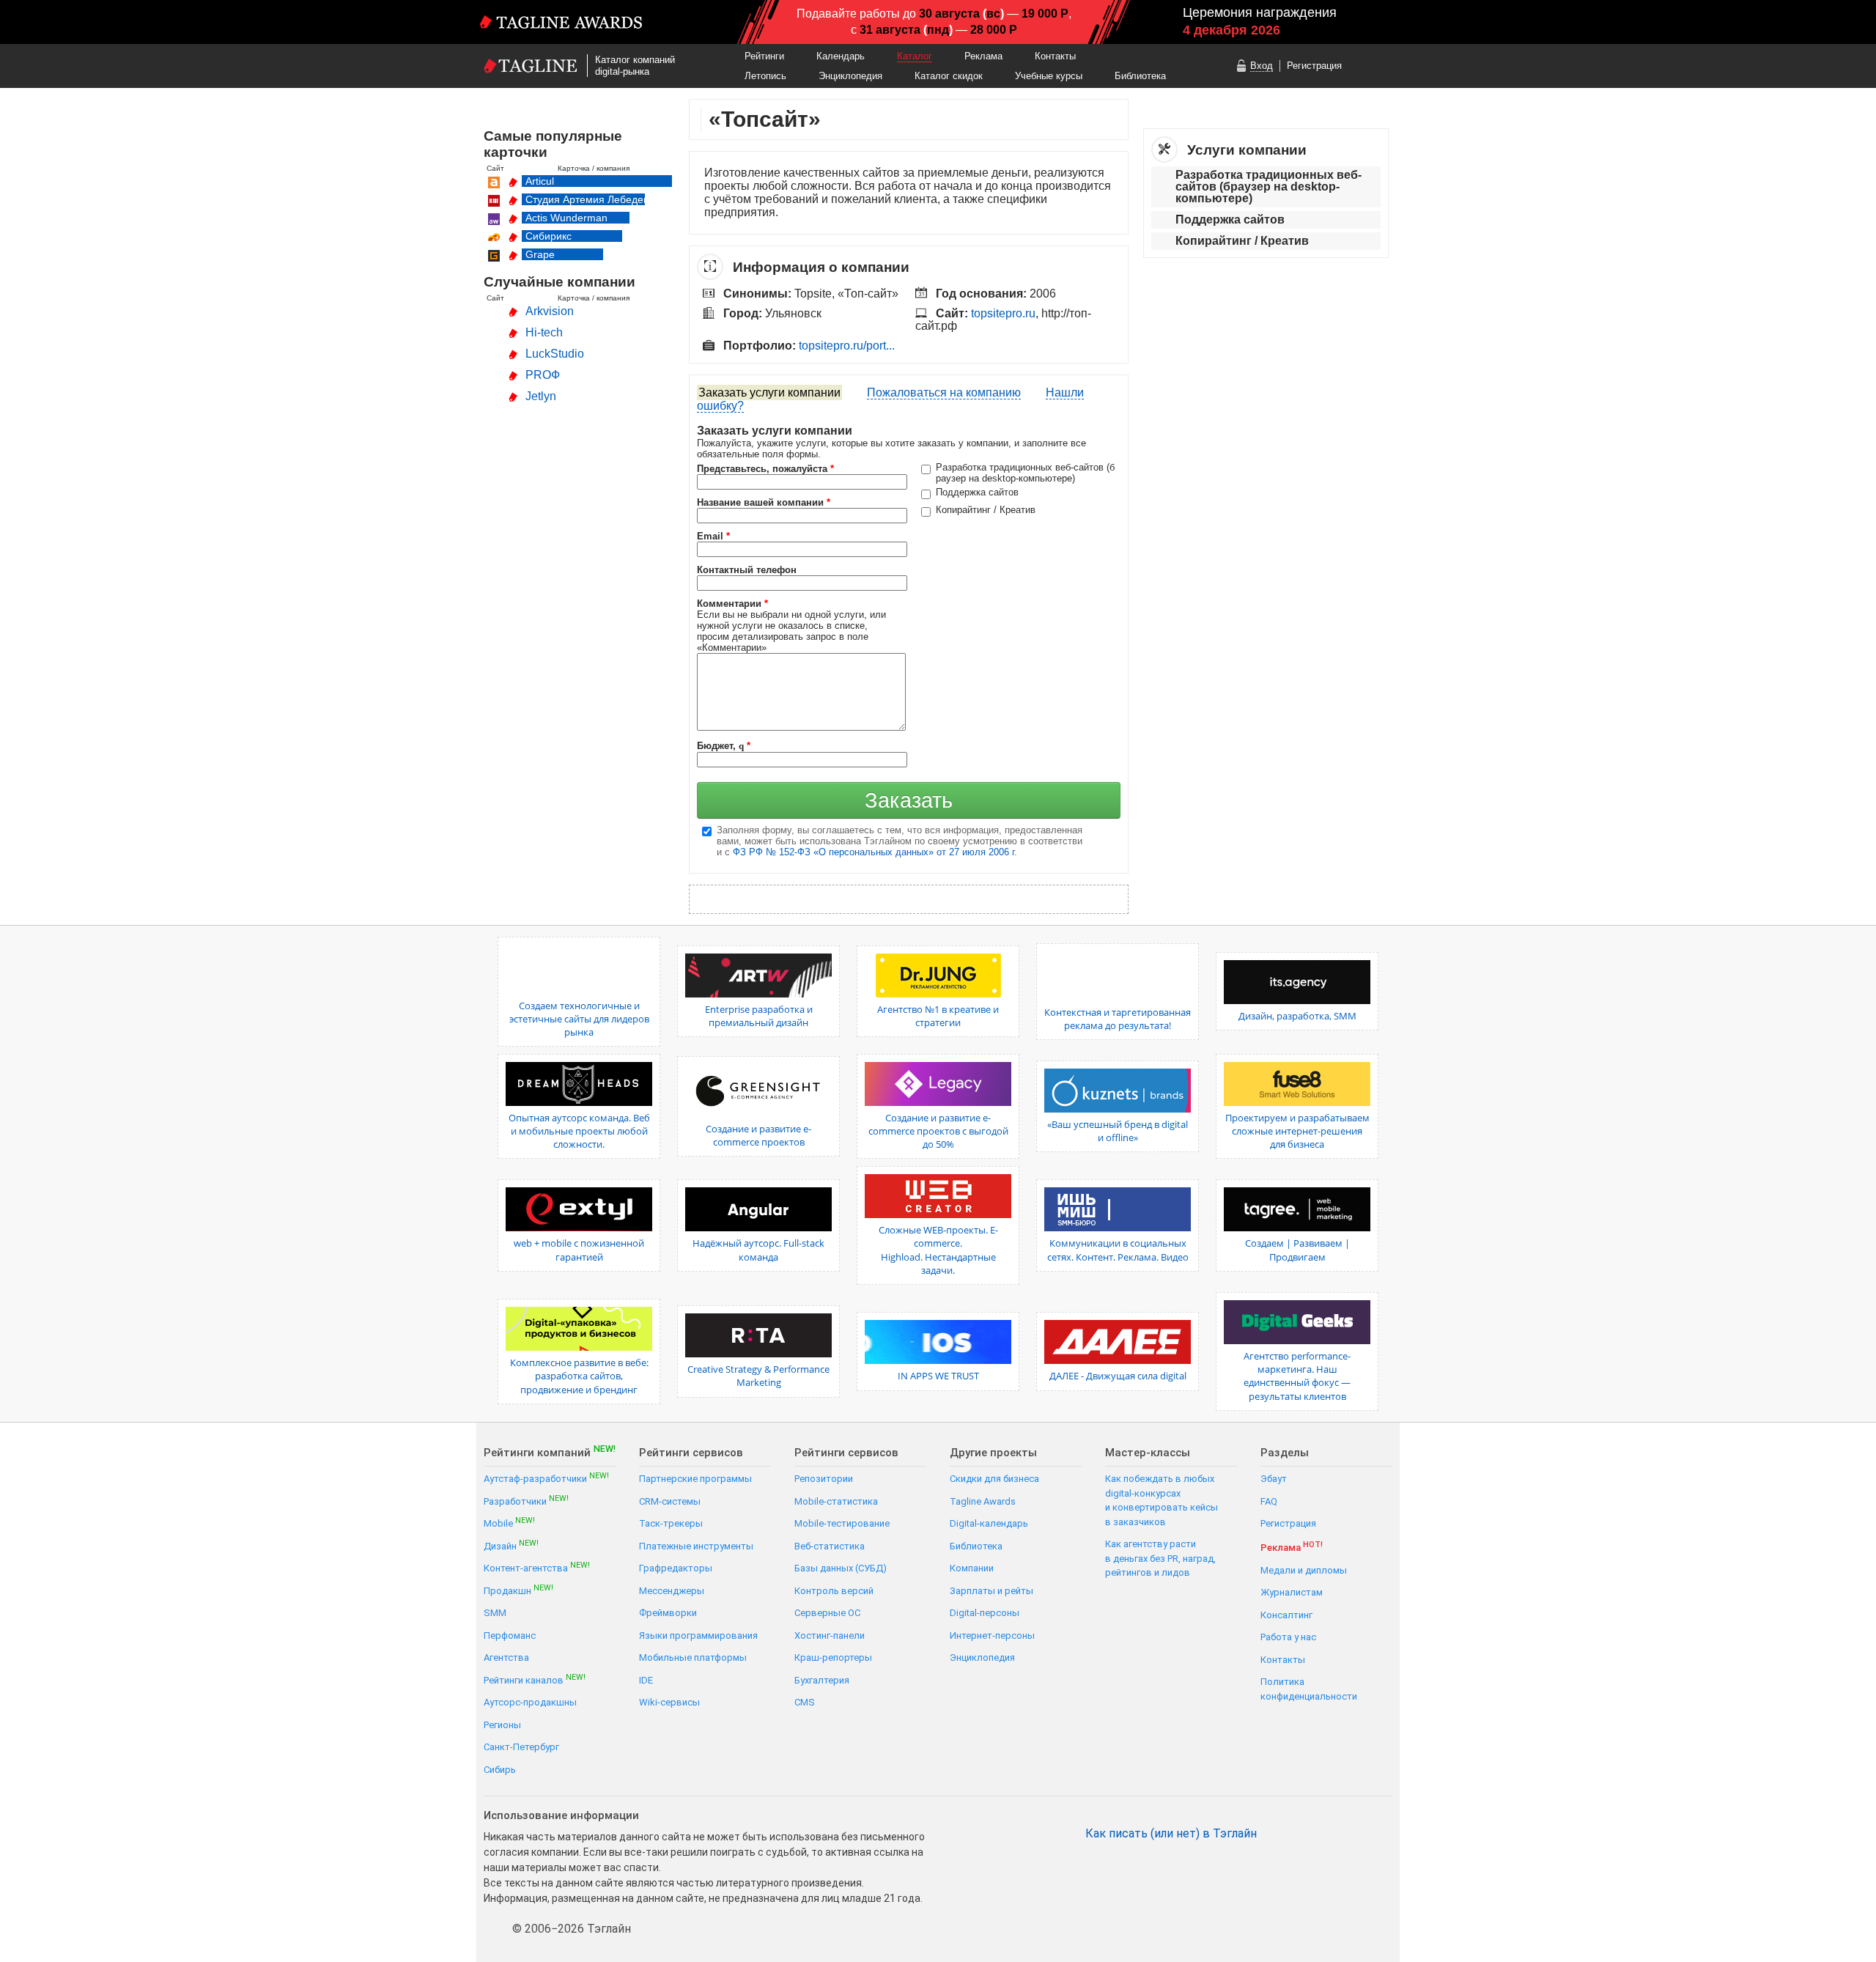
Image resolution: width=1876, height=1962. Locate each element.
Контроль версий (834, 1591)
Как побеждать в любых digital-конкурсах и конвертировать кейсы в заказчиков (1162, 1500)
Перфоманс (510, 1635)
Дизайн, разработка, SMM (1297, 1016)
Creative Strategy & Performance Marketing (758, 1376)
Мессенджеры (672, 1591)
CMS (805, 1702)
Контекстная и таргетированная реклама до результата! (1118, 1019)
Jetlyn (541, 396)
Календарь (841, 56)
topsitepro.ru (1003, 313)
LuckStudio (555, 354)
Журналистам (1292, 1592)
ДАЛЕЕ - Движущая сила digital (1118, 1376)
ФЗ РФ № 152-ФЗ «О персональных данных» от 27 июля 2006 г (874, 852)
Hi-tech (544, 332)
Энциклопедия (850, 76)
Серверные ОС (827, 1613)
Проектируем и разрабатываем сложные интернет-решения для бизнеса (1297, 1131)
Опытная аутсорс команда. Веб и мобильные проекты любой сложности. (579, 1131)
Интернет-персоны (992, 1635)
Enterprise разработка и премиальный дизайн (759, 1016)
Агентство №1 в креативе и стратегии (938, 1016)
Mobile (509, 1523)
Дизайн (511, 1545)
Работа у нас (1288, 1637)
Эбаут (1274, 1479)
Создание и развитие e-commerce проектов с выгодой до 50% (938, 1131)
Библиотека (1140, 76)
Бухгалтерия (822, 1680)
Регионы (502, 1725)
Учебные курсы (1049, 76)
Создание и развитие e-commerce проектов (758, 1135)
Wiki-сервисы (669, 1702)
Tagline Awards (983, 1501)
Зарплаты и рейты (991, 1591)
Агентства (506, 1657)
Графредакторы (676, 1568)
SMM (495, 1613)
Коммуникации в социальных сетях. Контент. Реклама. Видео (1118, 1250)
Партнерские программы (695, 1479)
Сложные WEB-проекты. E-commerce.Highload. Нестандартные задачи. (938, 1250)
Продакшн (518, 1590)
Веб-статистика (830, 1546)
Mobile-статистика (836, 1501)
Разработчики (526, 1501)
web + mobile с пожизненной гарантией (579, 1250)
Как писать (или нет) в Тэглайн (1171, 1834)
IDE (646, 1680)
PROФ (543, 375)
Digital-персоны (985, 1613)
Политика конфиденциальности (1309, 1689)
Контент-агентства (537, 1567)
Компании (972, 1568)
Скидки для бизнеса (994, 1479)
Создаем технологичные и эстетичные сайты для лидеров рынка (579, 1019)
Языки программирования (698, 1635)
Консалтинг (1286, 1615)
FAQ (1269, 1501)
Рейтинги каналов (535, 1679)
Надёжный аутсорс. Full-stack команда (758, 1250)
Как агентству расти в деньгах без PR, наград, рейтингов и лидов (1160, 1558)
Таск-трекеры (671, 1523)
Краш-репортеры (833, 1657)
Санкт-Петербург (521, 1747)
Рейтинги (764, 56)
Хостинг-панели (830, 1635)
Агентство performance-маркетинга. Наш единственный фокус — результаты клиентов (1297, 1376)
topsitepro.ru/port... (847, 346)
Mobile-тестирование (842, 1523)
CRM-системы (670, 1501)
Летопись (765, 76)
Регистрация (1314, 66)
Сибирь (500, 1770)
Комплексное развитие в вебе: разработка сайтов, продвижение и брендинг (579, 1376)
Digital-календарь (989, 1523)
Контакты (1055, 56)
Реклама (983, 56)
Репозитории (824, 1479)
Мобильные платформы (693, 1657)
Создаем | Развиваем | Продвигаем (1297, 1250)
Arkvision (550, 311)
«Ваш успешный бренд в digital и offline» (1118, 1131)
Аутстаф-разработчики (546, 1478)
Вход (1262, 66)
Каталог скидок (949, 76)
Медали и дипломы (1304, 1570)
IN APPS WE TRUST (938, 1376)
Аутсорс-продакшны (530, 1702)
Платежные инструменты (696, 1546)
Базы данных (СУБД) (841, 1568)
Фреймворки (668, 1613)
